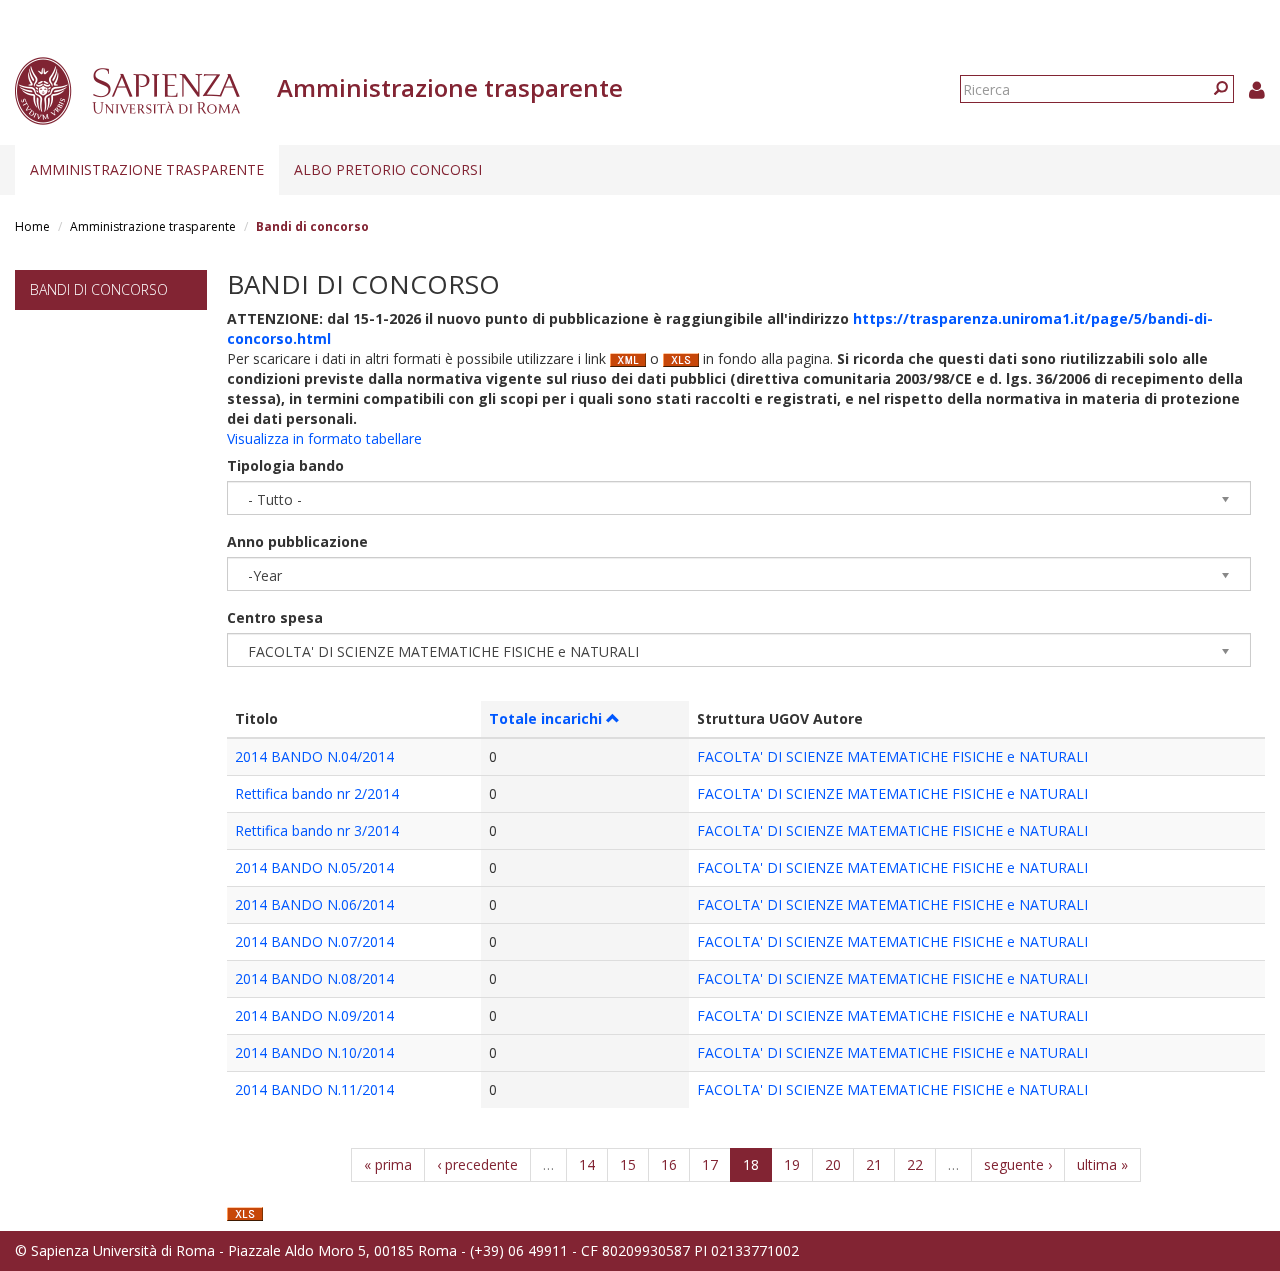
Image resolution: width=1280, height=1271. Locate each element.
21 (874, 1164)
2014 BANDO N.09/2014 (314, 1015)
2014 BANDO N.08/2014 (314, 978)
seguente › (1018, 1164)
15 (628, 1164)
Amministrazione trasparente (147, 169)
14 (587, 1164)
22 (915, 1164)
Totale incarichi (545, 718)
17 (710, 1164)
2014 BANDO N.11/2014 (314, 1089)
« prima (388, 1164)
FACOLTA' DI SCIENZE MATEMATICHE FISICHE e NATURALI (892, 756)
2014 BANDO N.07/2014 (314, 941)
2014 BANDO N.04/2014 (314, 756)
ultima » (1102, 1164)
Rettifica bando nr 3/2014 (317, 830)
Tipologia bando (285, 465)
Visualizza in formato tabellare (324, 438)
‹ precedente (477, 1164)
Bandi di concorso (99, 289)
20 (833, 1164)
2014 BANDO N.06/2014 (314, 904)
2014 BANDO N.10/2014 (314, 1052)
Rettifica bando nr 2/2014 (317, 793)
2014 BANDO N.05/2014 (314, 867)
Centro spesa (275, 617)
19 (792, 1164)
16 (669, 1164)
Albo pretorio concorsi (388, 169)
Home (32, 226)
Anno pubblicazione (297, 541)
